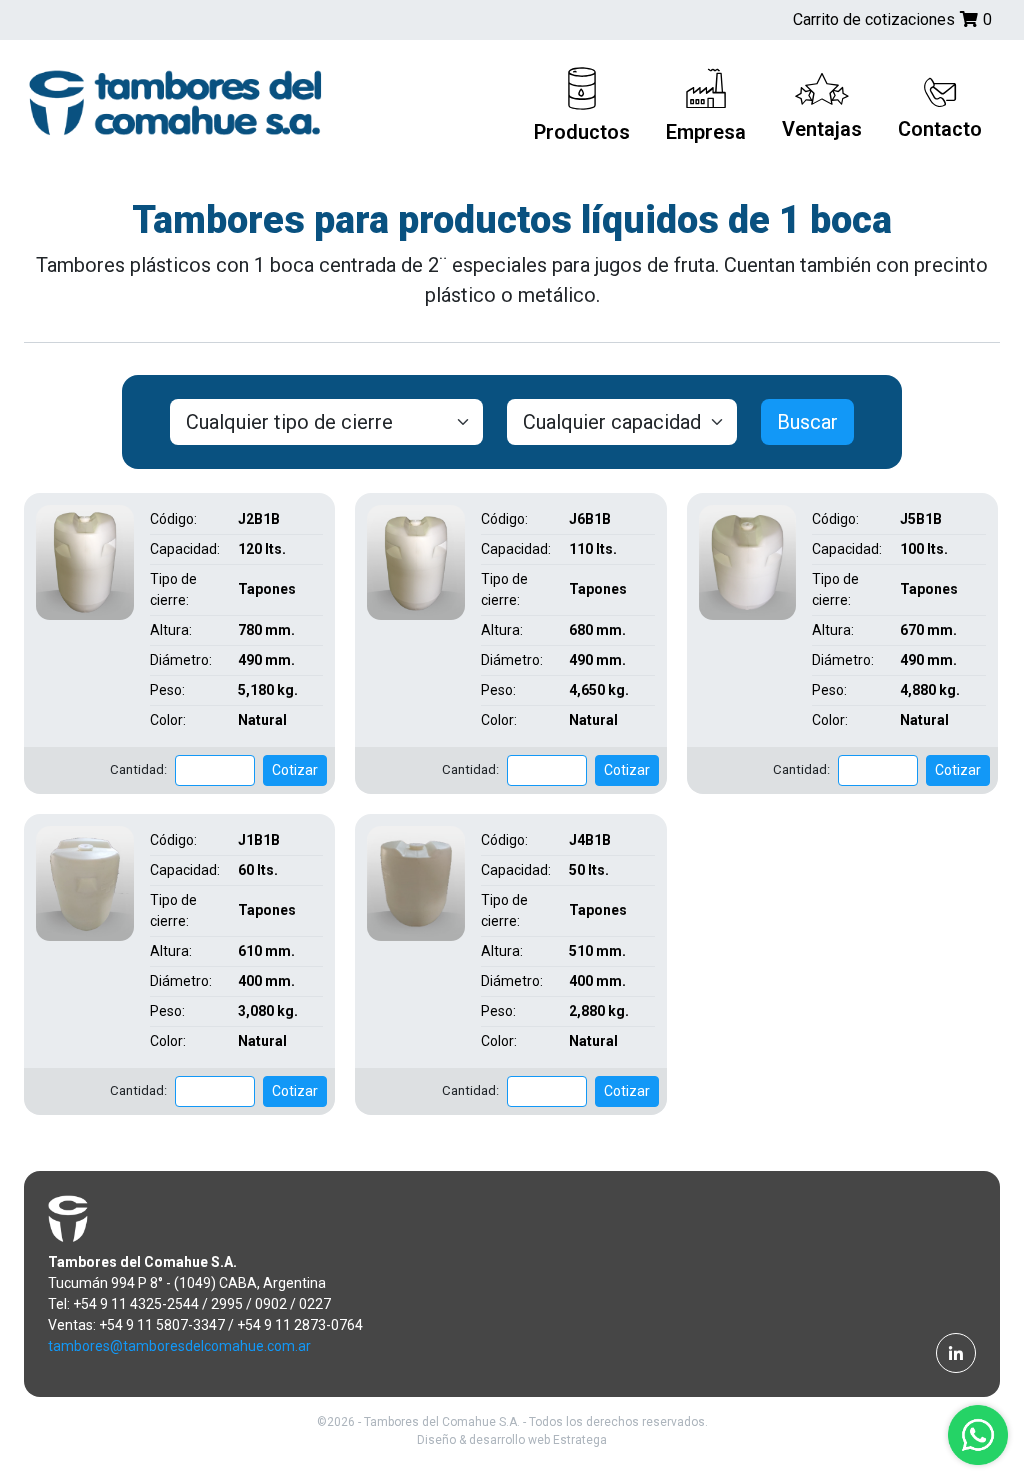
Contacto (940, 129)
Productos (582, 132)
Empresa (706, 132)
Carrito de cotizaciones (892, 19)
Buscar (807, 422)
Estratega (580, 1440)
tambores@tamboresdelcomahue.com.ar (179, 1346)
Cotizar (295, 770)
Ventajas (822, 129)
